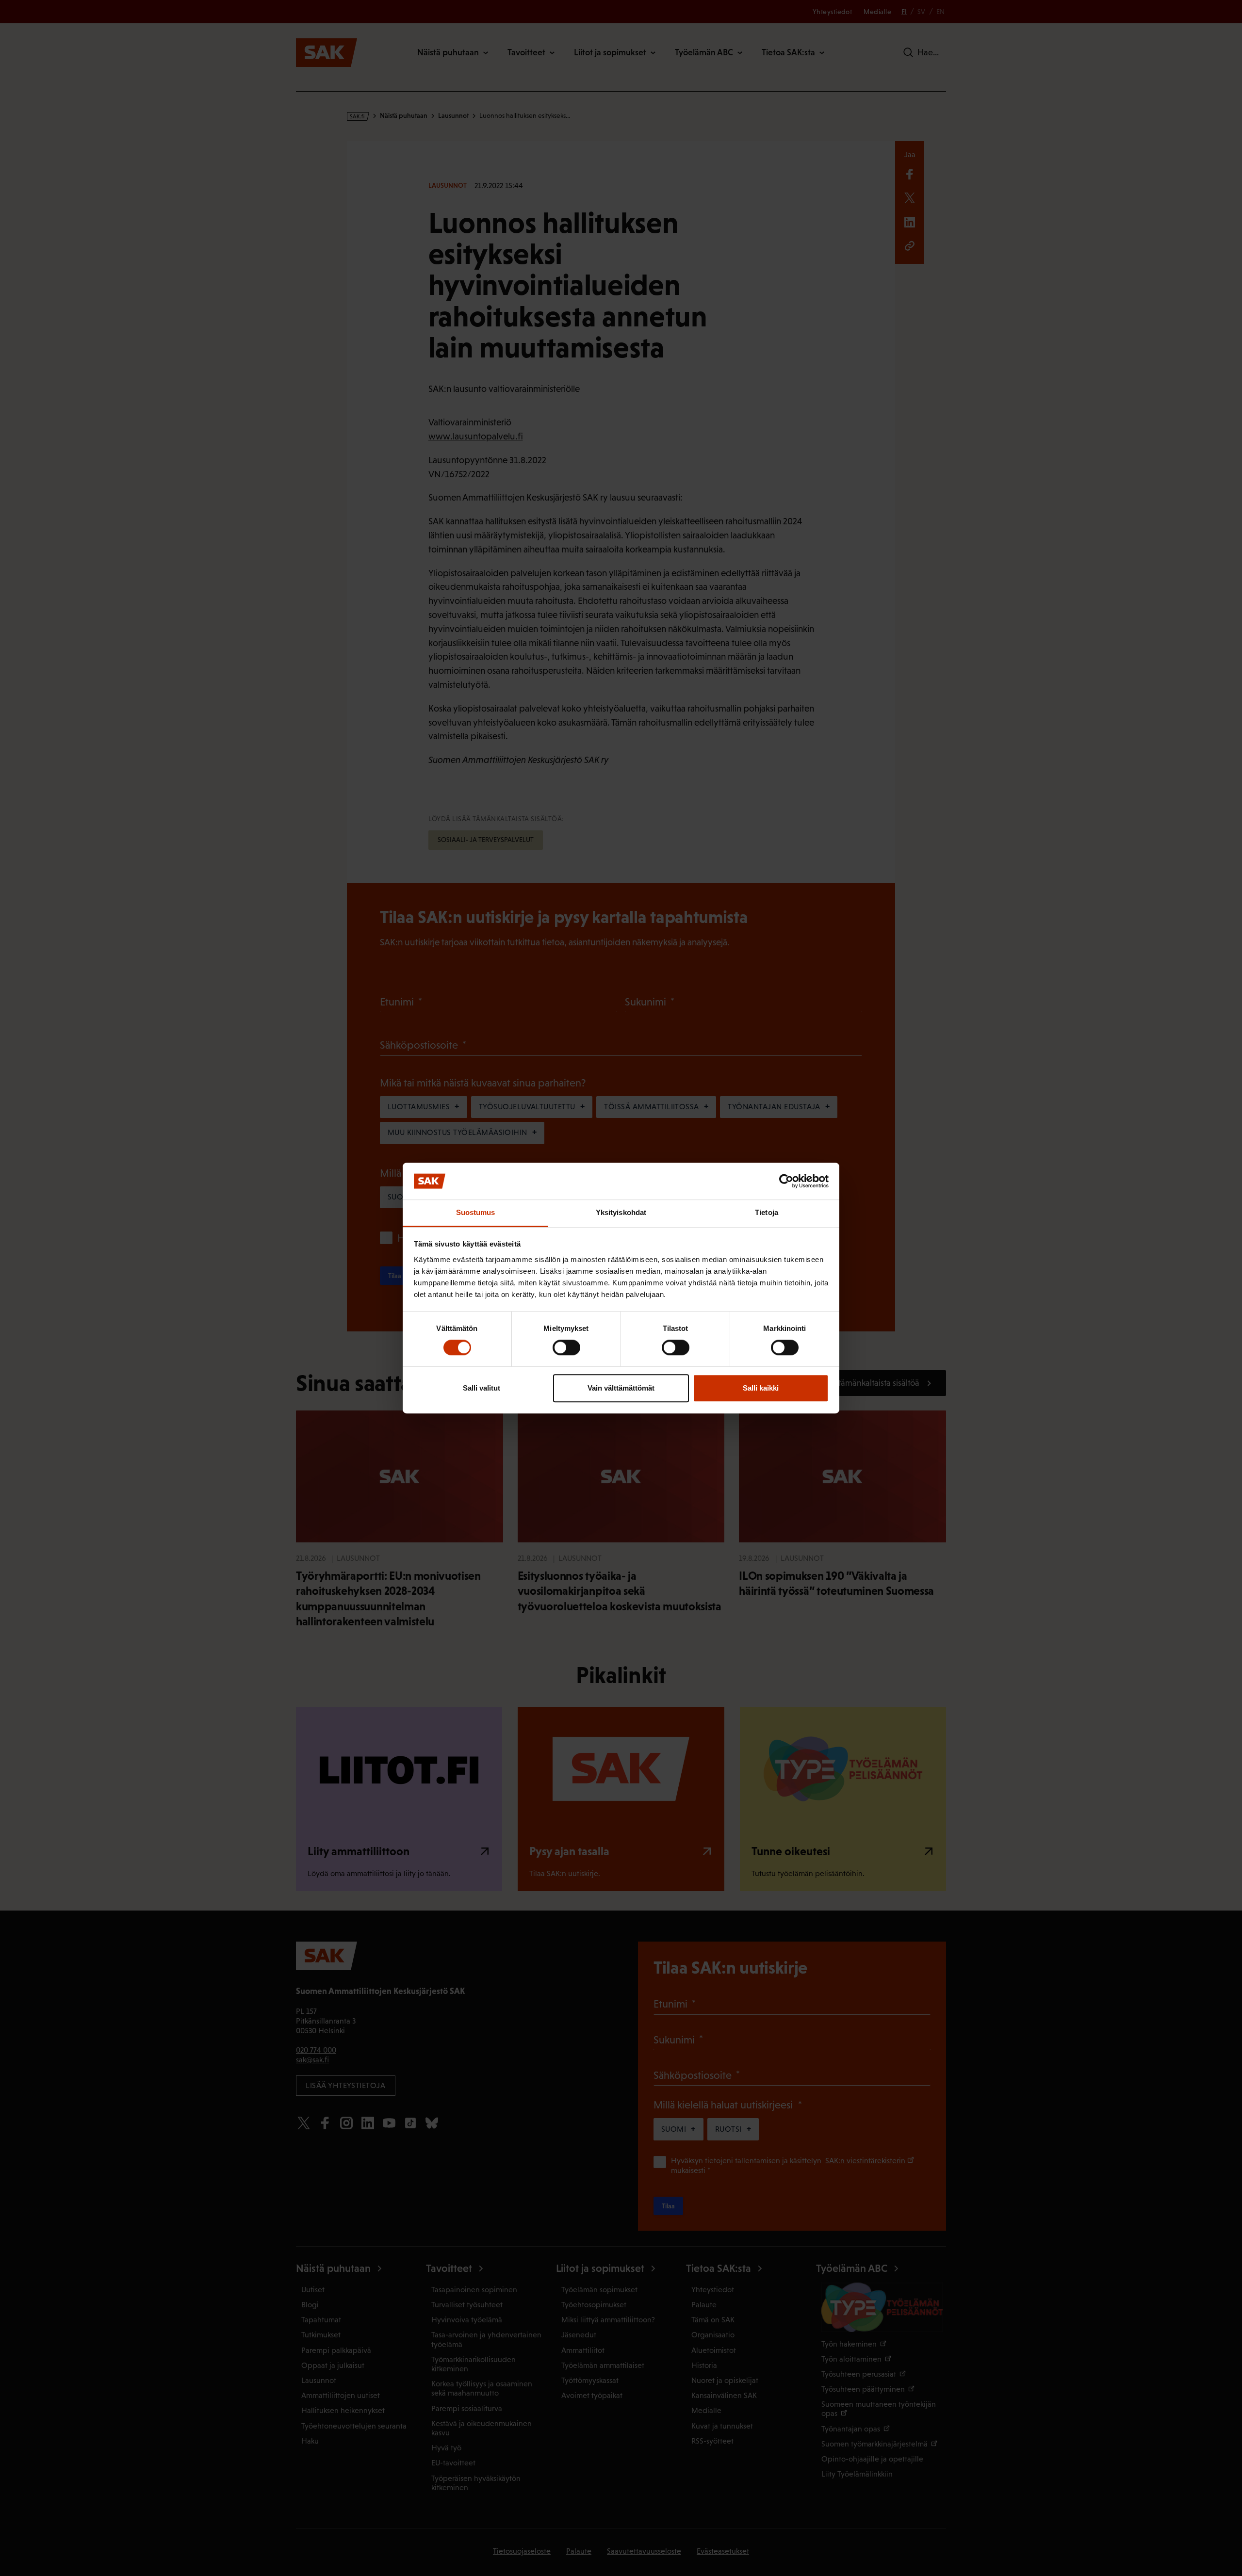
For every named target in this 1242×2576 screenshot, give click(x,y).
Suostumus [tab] (476, 1213)
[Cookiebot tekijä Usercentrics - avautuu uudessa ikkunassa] (786, 1181)
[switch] (566, 1347)
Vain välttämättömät (621, 1388)
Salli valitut (482, 1388)
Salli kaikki (761, 1388)
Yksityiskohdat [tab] (621, 1213)
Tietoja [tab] (767, 1213)
